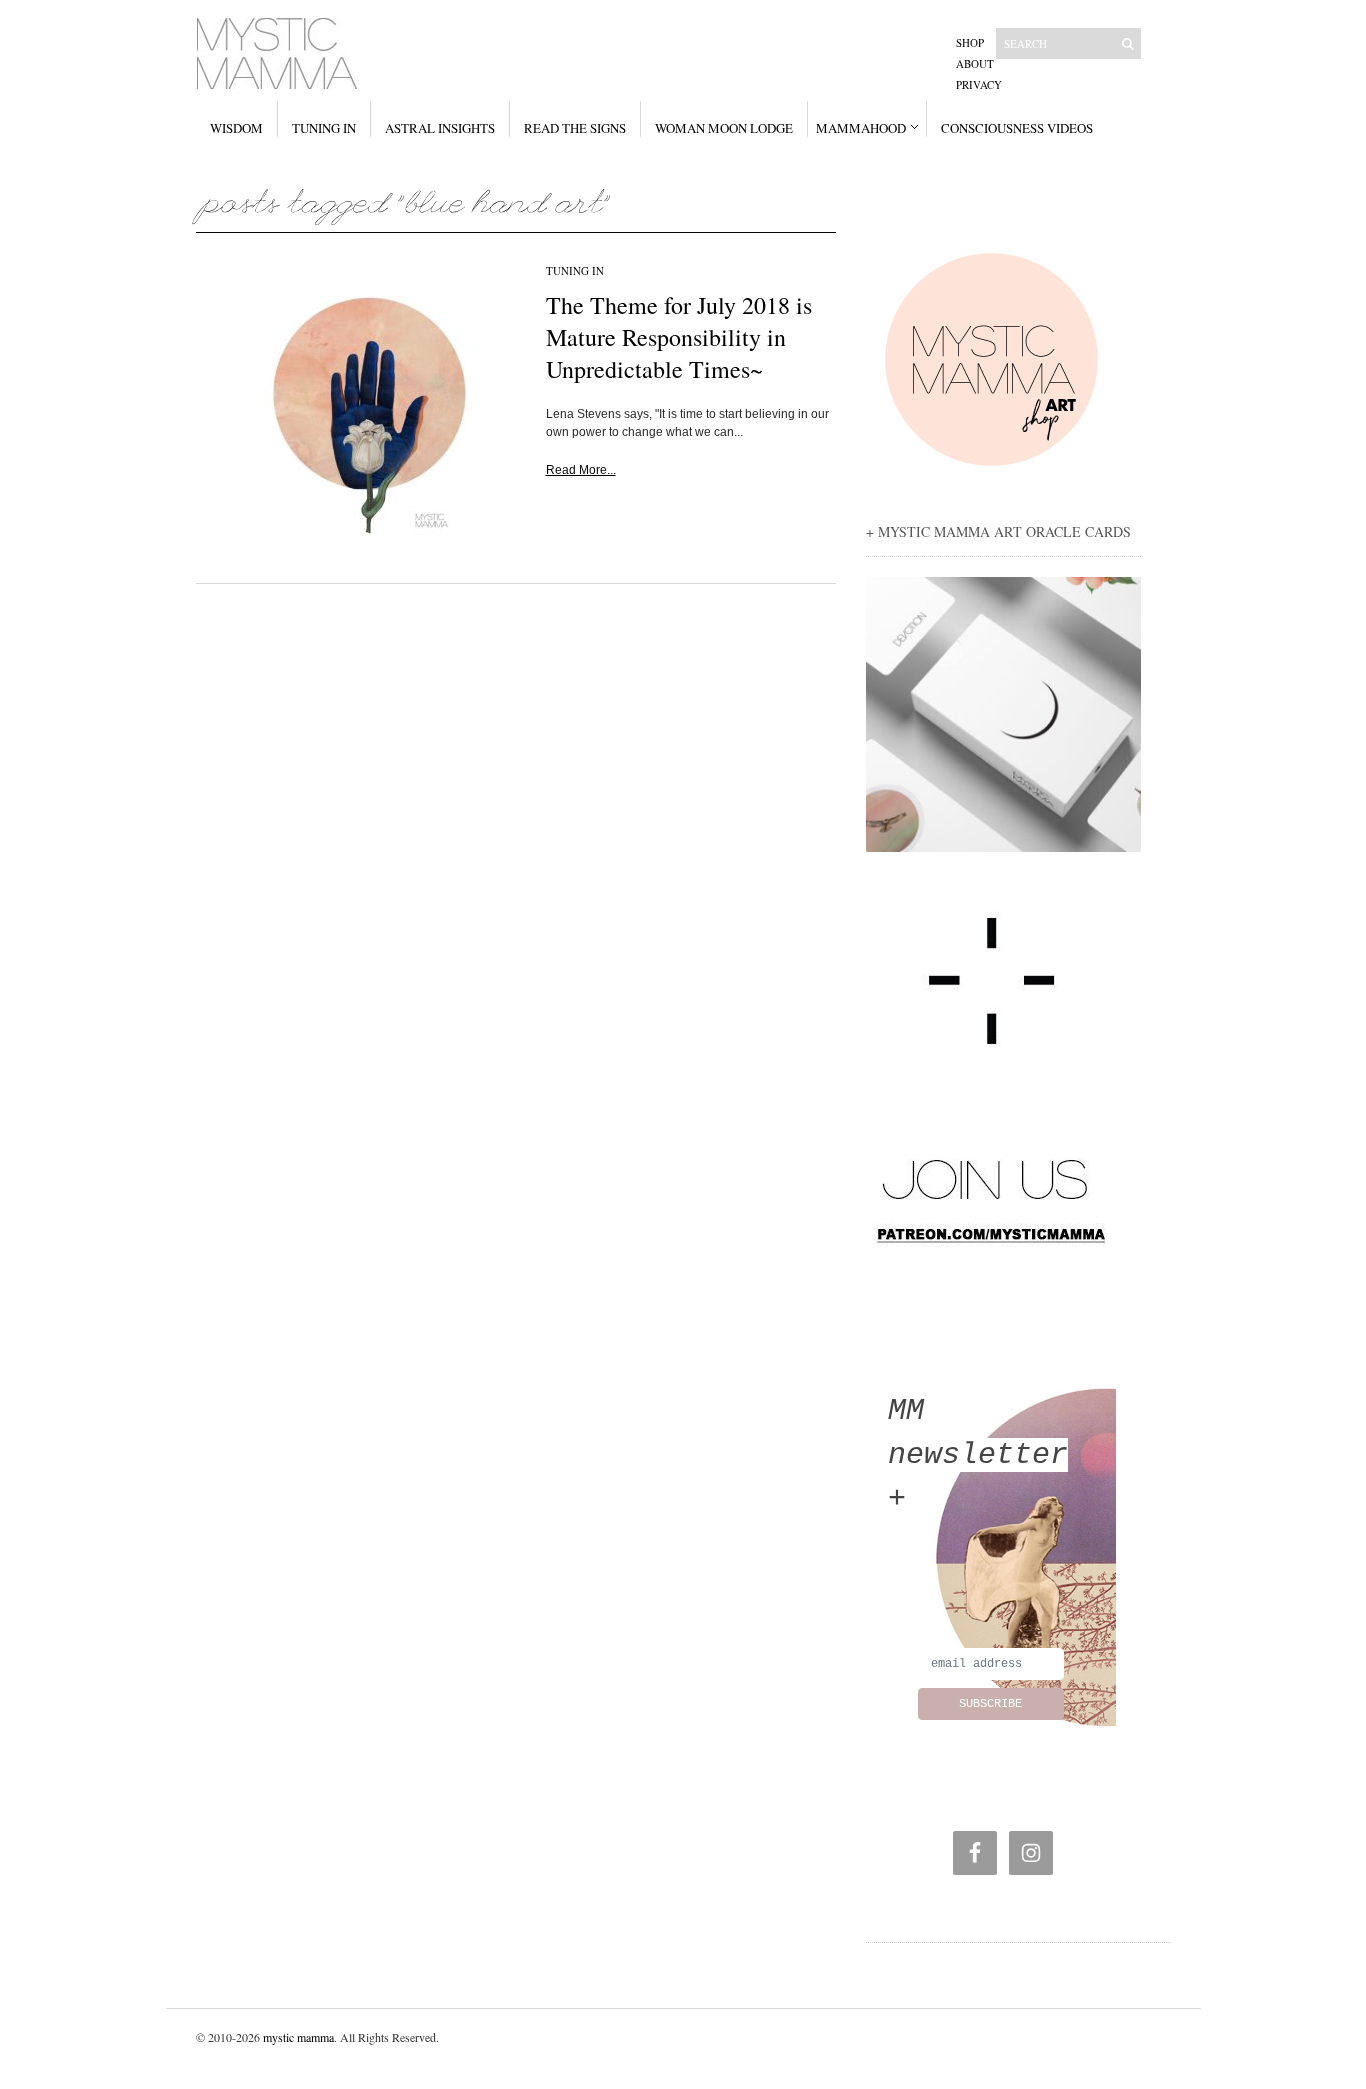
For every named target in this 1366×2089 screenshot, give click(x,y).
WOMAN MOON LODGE (724, 128)
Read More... (581, 470)
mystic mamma (298, 2037)
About (975, 63)
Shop (970, 42)
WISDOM (236, 128)
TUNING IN (324, 128)
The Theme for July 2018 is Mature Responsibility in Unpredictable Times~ (679, 337)
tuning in (575, 270)
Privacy (979, 84)
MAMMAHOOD (861, 128)
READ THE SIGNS (575, 128)
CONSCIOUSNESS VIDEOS (1017, 128)
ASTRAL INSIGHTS (440, 128)
